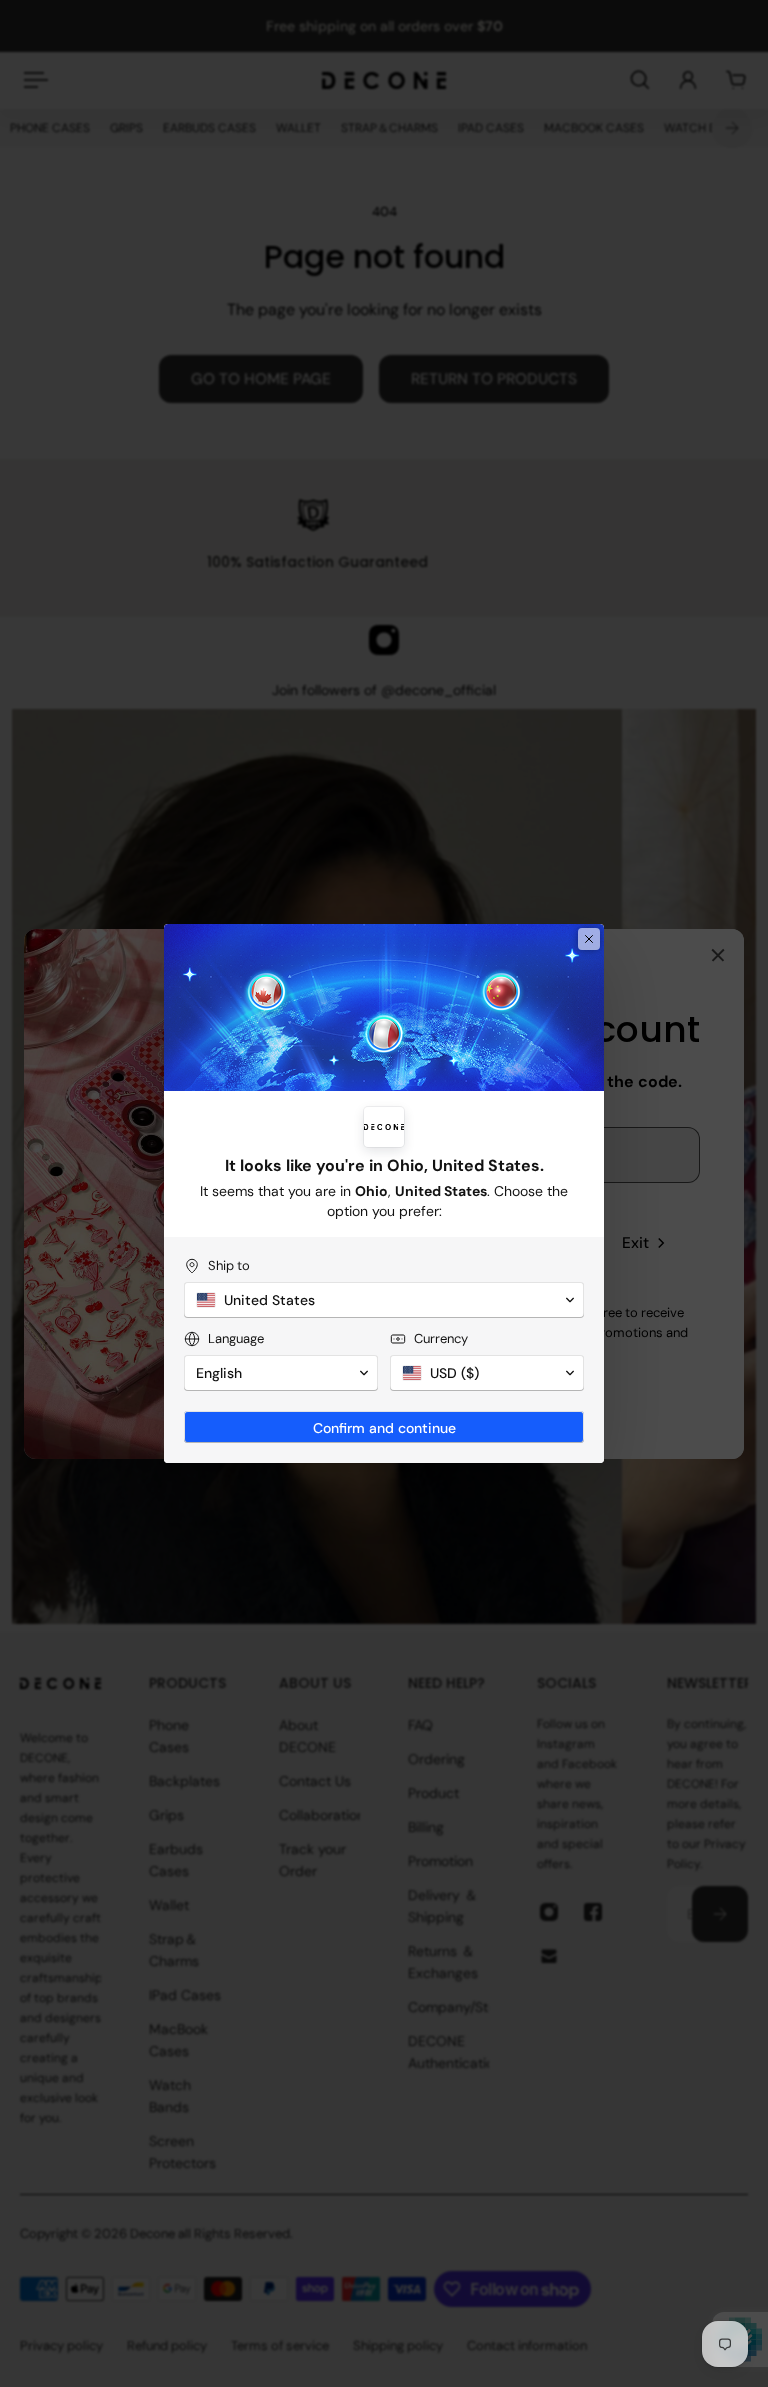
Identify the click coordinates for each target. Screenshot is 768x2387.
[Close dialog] (589, 939)
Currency (441, 1338)
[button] (384, 1300)
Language (236, 1338)
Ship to (229, 1265)
